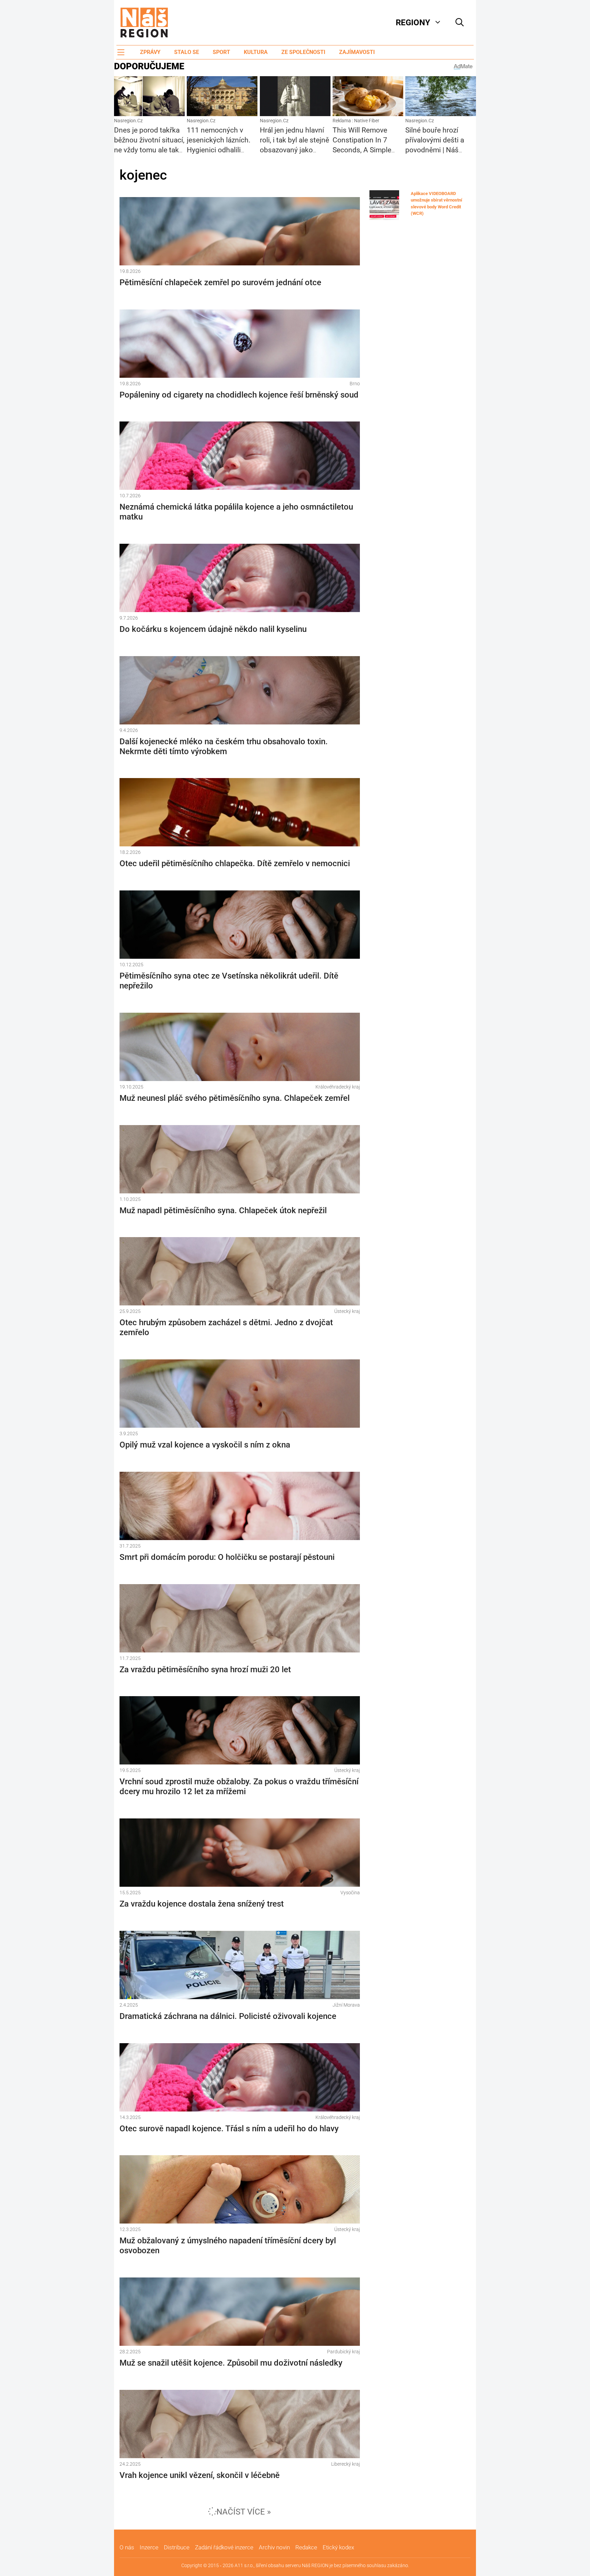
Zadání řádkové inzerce (224, 2547)
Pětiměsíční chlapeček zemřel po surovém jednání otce (220, 282)
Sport (221, 52)
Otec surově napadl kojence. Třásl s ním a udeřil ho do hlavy (229, 2129)
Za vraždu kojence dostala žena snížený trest (202, 1904)
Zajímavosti (357, 52)
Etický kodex (338, 2547)
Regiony (413, 23)
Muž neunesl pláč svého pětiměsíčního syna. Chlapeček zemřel (235, 1098)
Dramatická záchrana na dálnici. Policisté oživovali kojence (228, 2016)
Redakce (306, 2547)
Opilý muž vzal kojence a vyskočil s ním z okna (205, 1445)
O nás (127, 2547)
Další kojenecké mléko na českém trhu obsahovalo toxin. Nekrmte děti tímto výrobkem (224, 746)
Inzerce (149, 2547)
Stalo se (187, 52)
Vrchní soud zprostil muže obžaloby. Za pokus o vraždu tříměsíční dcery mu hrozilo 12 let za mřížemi (239, 1786)
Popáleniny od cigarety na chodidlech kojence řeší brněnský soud (239, 395)
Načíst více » (244, 2512)
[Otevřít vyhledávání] (460, 23)
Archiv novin (274, 2547)
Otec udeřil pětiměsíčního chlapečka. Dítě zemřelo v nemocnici (235, 863)
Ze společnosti (303, 52)
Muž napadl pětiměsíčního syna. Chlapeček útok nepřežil (223, 1210)
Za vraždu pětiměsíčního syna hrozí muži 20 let (205, 1670)
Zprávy (150, 52)
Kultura (256, 52)
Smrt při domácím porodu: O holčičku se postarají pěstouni (227, 1557)
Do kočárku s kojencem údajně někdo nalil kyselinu (213, 629)
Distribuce (177, 2547)
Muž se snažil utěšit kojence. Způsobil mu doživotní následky (231, 2363)
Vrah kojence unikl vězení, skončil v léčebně (200, 2475)
